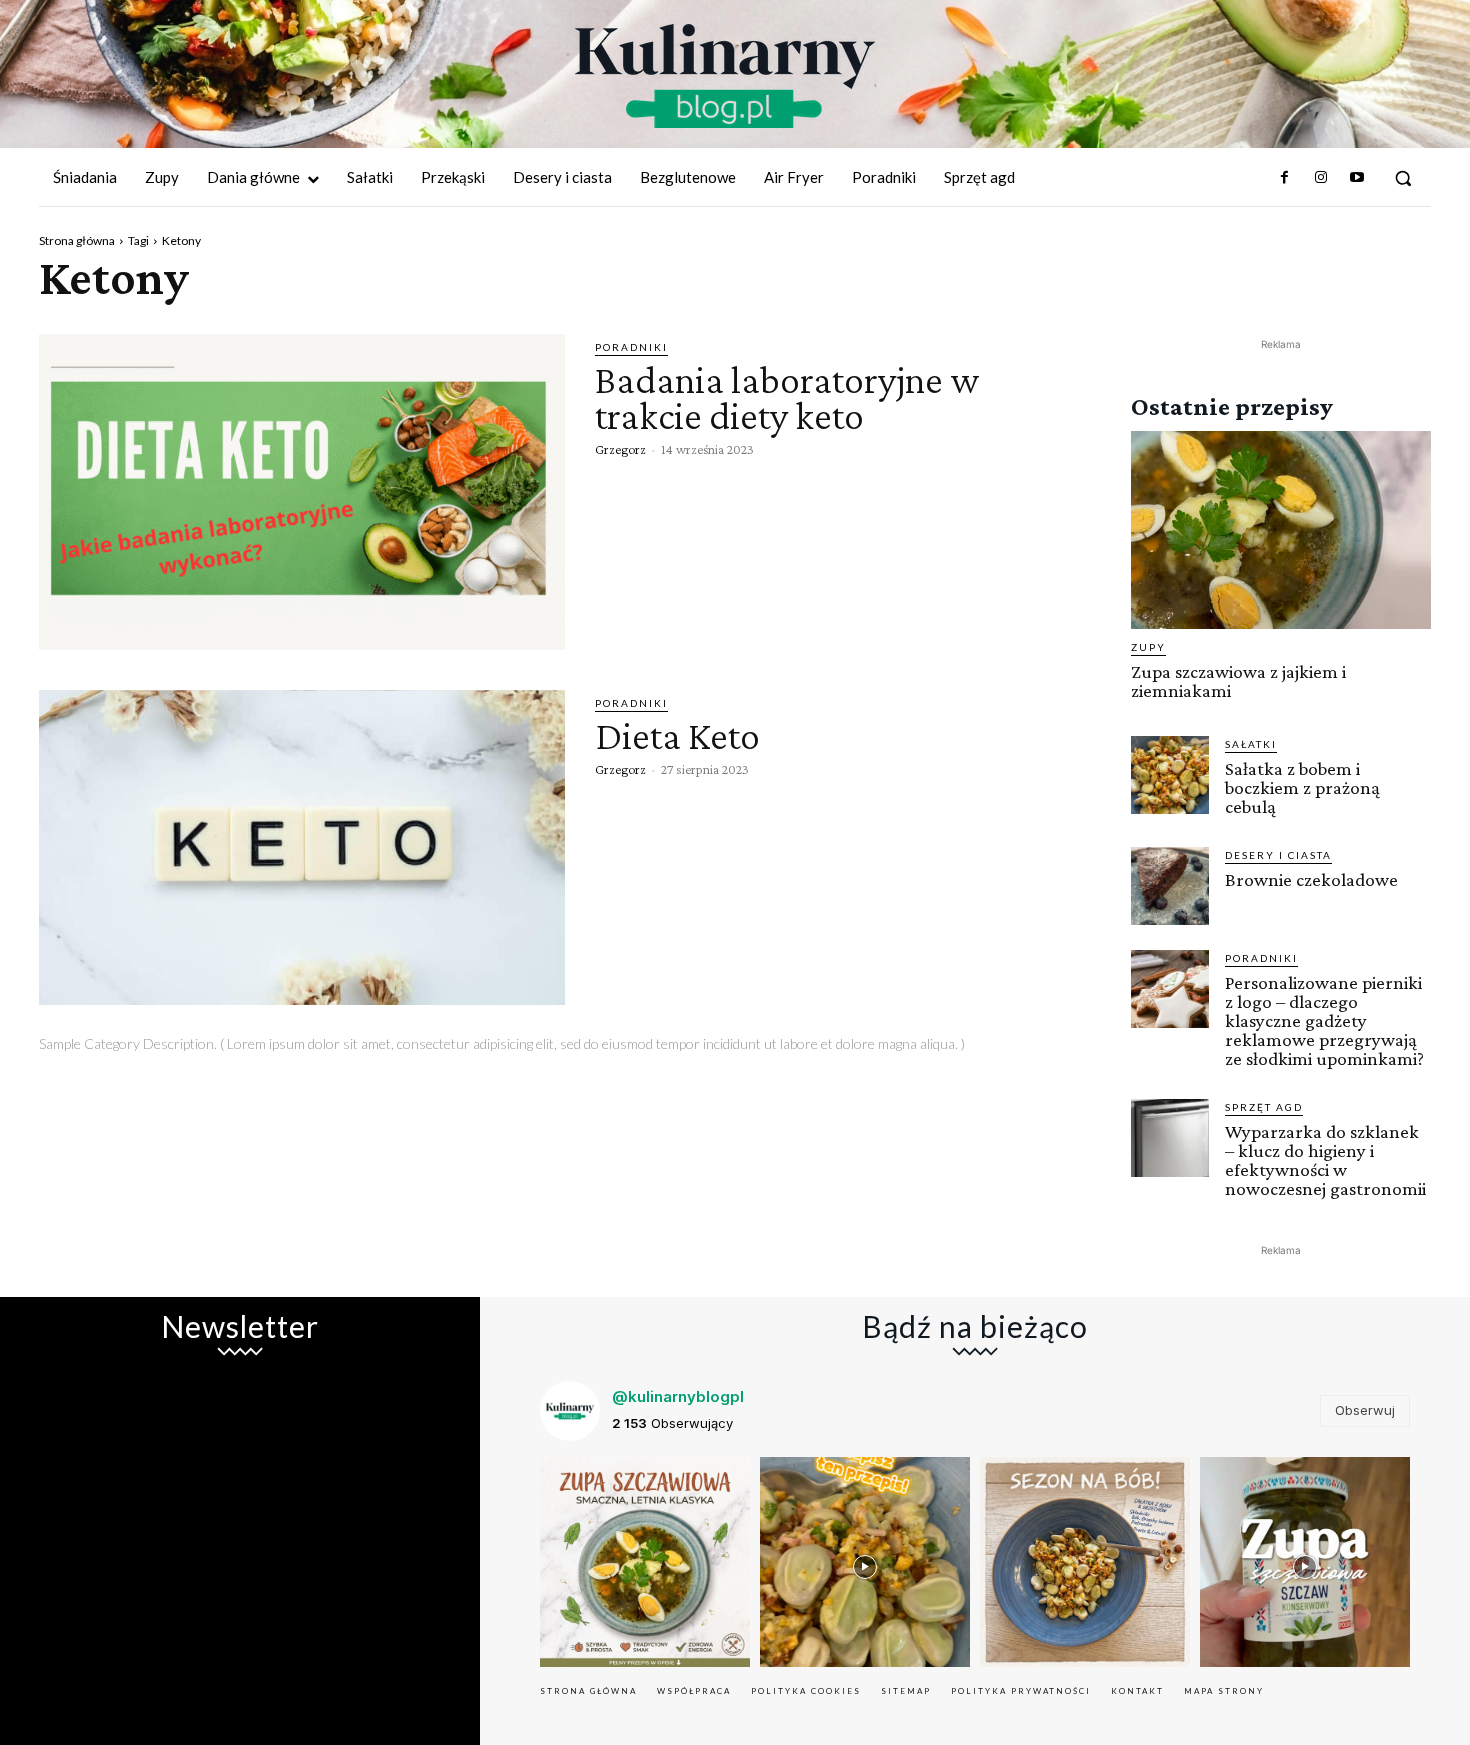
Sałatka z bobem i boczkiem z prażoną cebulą (1302, 787)
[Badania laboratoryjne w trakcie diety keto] (302, 492)
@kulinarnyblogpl (678, 1396)
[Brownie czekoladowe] (1170, 886)
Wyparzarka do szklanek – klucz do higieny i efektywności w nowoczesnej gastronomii (1325, 1160)
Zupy (1148, 647)
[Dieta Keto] (302, 848)
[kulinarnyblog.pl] (725, 76)
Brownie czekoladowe (1311, 879)
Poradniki (631, 347)
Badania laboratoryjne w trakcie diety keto (787, 397)
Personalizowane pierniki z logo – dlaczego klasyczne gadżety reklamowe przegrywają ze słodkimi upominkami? (1324, 1020)
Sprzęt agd (1264, 1107)
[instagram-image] (645, 1562)
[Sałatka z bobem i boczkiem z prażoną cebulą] (1170, 775)
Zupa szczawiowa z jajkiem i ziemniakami (1238, 681)
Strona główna (77, 240)
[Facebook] (1284, 178)
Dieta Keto (677, 735)
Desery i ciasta (1278, 855)
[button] (1403, 178)
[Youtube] (1357, 178)
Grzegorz (620, 449)
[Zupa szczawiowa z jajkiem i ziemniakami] (1281, 530)
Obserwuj (1365, 1410)
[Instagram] (1320, 178)
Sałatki (1251, 744)
